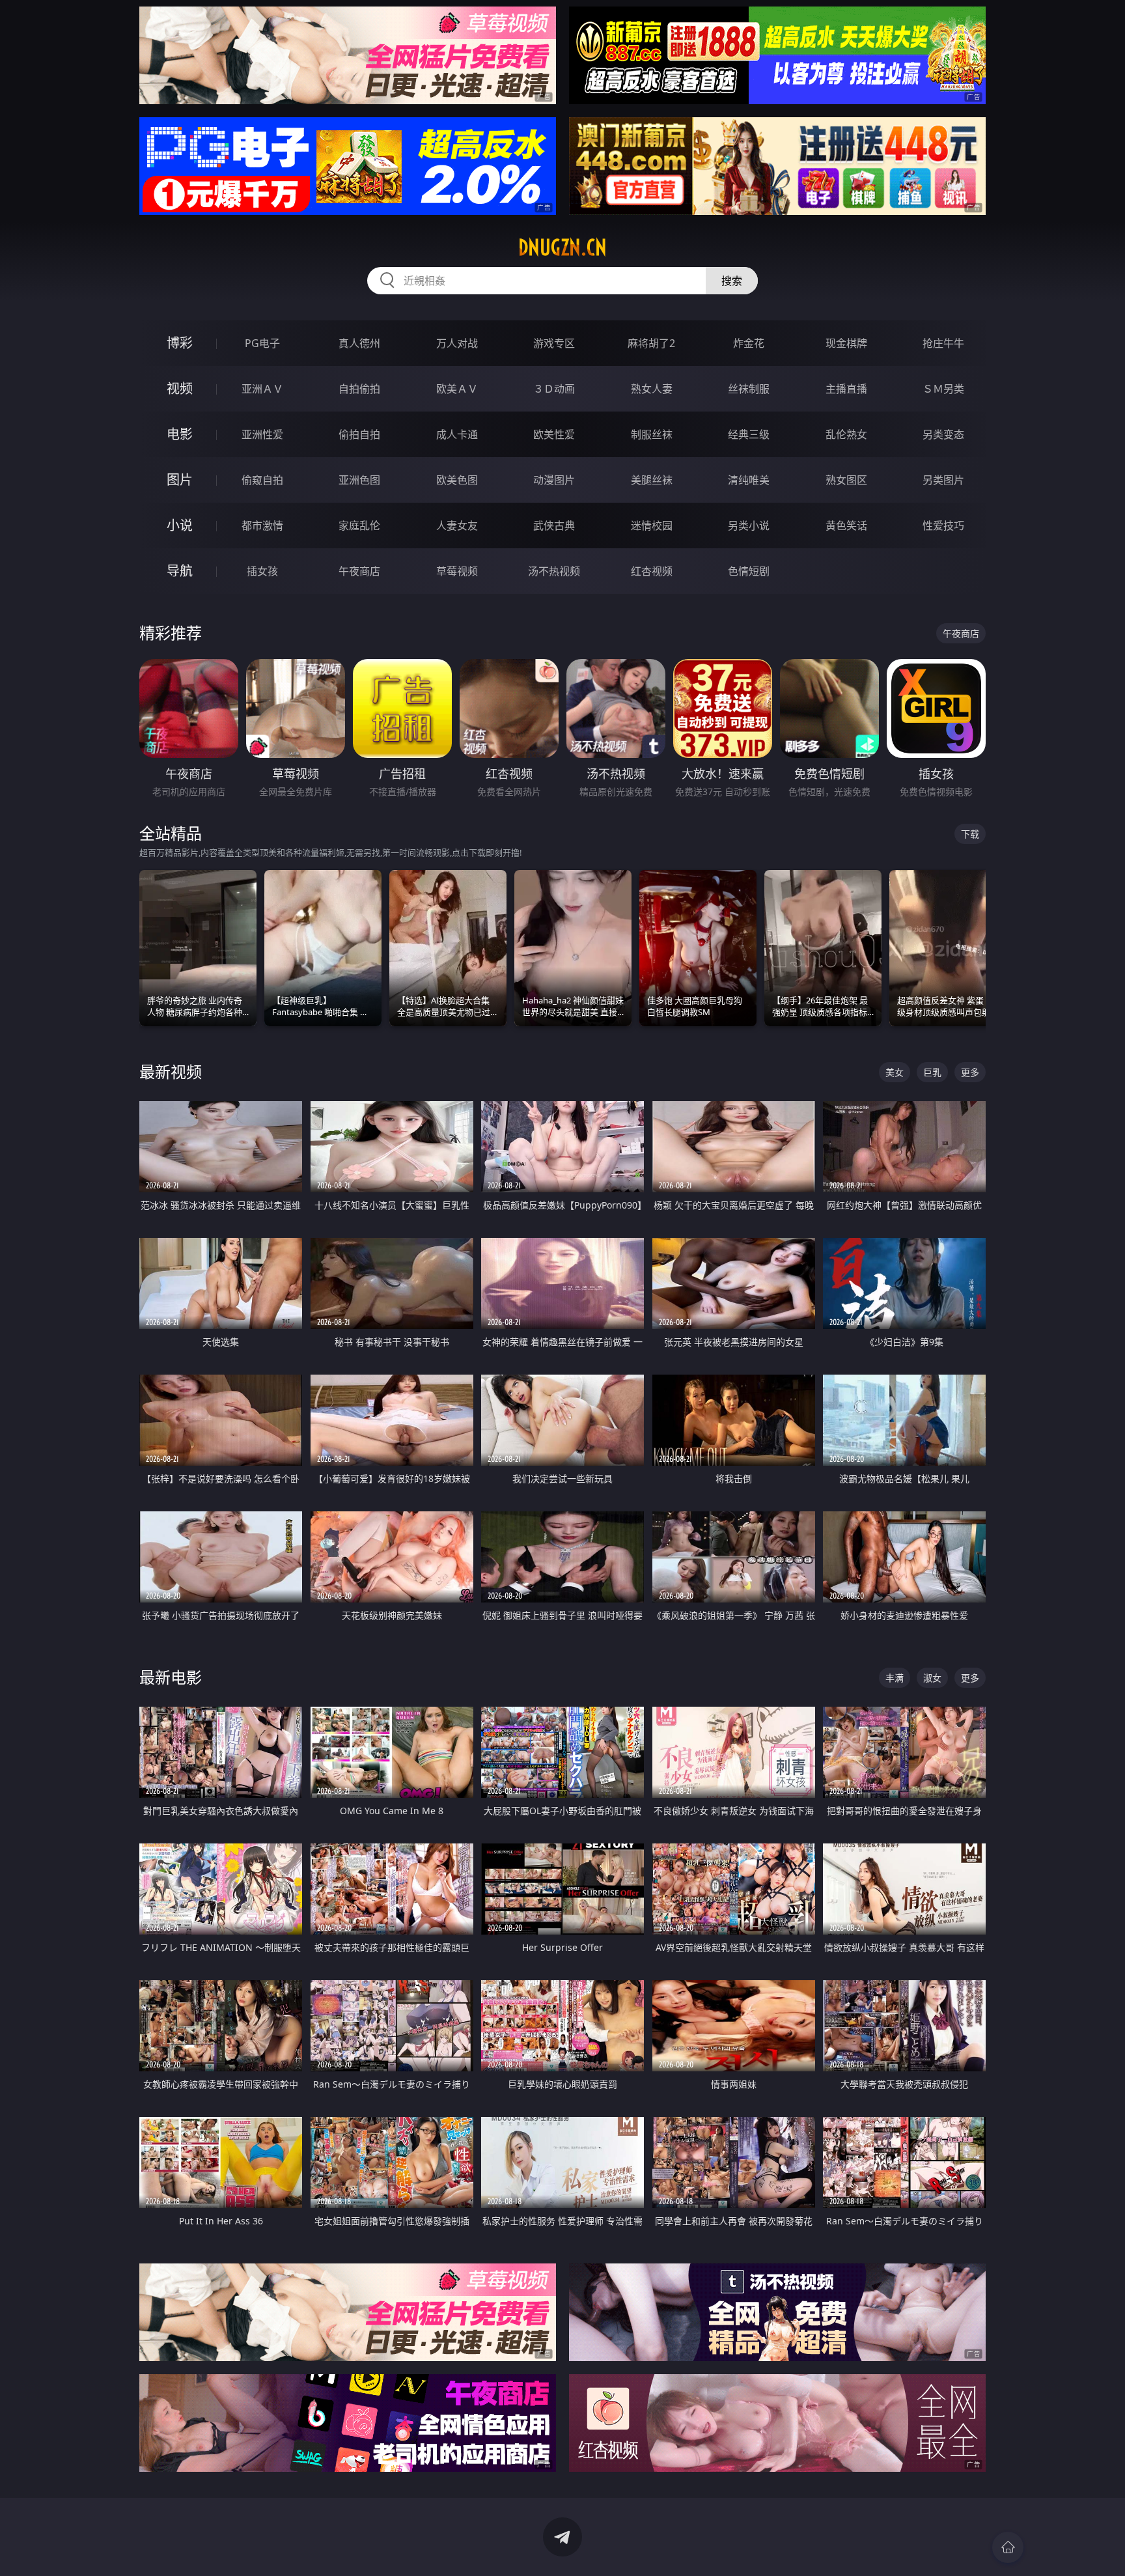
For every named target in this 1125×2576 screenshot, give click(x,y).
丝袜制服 (749, 389)
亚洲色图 (359, 480)
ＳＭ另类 (943, 389)
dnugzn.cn (562, 247)
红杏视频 (652, 571)
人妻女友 (457, 525)
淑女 (932, 1678)
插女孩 (262, 571)
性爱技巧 (943, 525)
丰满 (895, 1678)
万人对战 (457, 343)
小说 (180, 525)
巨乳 (932, 1072)
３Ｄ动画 (554, 389)
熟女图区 (846, 480)
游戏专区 (554, 343)
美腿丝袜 (652, 480)
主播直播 (846, 389)
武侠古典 (554, 525)
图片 (180, 480)
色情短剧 (749, 571)
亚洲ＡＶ (262, 389)
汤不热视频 (554, 571)
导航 (180, 571)
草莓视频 (457, 571)
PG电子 (262, 343)
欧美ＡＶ (457, 389)
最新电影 (171, 1677)
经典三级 (749, 434)
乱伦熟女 (846, 434)
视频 (180, 388)
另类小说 (749, 525)
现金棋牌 (846, 343)
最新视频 (171, 1071)
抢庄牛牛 (943, 343)
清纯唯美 (749, 480)
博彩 (180, 343)
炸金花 (749, 343)
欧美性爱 (554, 434)
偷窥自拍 (262, 480)
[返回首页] (1008, 2547)
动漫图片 (554, 480)
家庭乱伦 (359, 525)
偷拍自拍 (359, 434)
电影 (180, 434)
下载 (970, 834)
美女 (895, 1072)
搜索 (732, 281)
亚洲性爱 (262, 434)
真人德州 (359, 343)
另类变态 (943, 434)
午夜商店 (359, 571)
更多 (970, 1072)
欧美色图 (457, 480)
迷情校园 (652, 525)
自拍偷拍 (359, 389)
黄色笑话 (846, 525)
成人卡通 (457, 434)
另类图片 (943, 480)
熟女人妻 (652, 389)
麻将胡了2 (651, 343)
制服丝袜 (652, 434)
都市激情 (262, 525)
